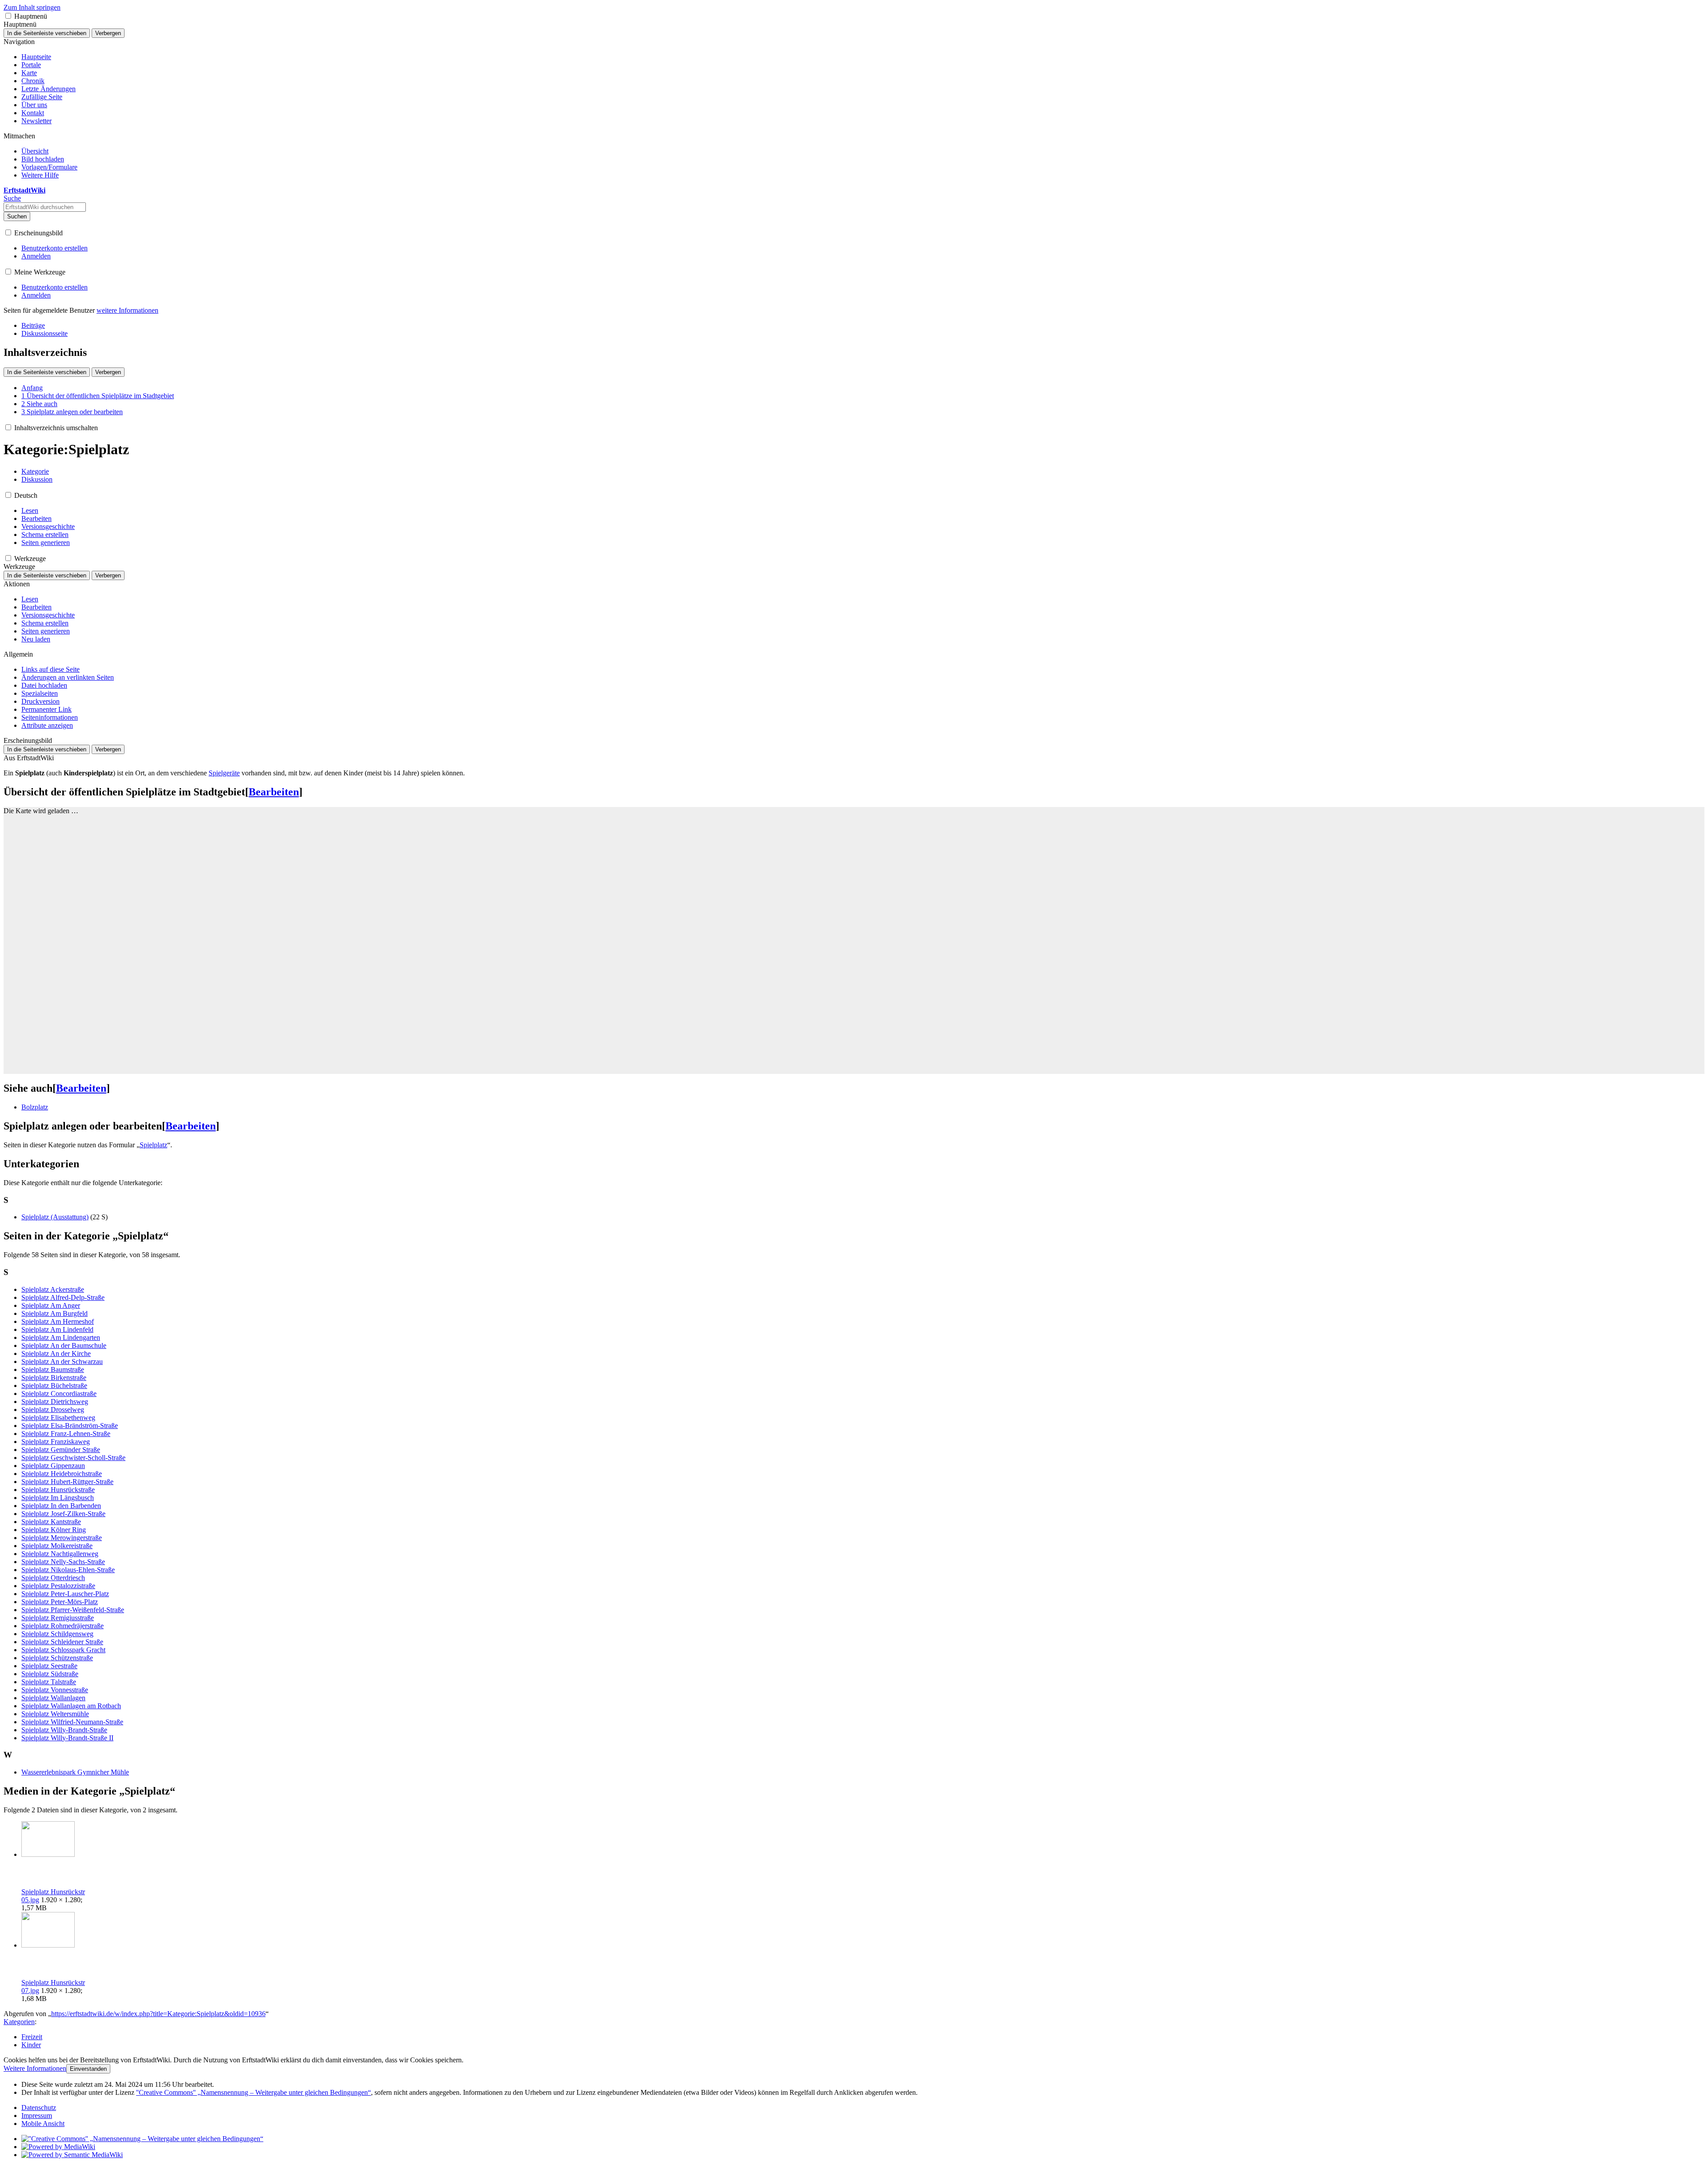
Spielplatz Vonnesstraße (55, 1690)
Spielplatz (153, 1145)
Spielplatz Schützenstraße (57, 1658)
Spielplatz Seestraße (49, 1666)
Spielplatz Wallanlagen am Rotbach (71, 1706)
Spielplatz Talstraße (49, 1682)
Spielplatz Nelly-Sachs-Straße (63, 1562)
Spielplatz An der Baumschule (64, 1345)
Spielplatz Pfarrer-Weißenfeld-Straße (73, 1610)
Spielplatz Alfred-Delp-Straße (63, 1297)
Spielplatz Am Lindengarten (61, 1337)
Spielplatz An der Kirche (56, 1353)
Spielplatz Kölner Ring (54, 1530)
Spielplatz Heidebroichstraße (62, 1474)
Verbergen (108, 33)
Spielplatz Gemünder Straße (61, 1450)
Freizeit (32, 2037)
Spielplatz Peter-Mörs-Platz (60, 1602)
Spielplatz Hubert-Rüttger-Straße (67, 1482)
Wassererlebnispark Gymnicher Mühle (75, 1772)
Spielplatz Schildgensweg (57, 1634)
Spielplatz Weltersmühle (55, 1714)
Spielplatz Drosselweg (53, 1410)
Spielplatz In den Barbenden (61, 1506)
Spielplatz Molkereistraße (57, 1546)
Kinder (31, 2045)
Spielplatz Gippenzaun (53, 1466)
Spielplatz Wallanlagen (53, 1698)
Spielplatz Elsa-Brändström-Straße (70, 1426)
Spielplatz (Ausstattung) (55, 1217)
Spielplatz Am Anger (51, 1305)
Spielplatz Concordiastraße (59, 1394)
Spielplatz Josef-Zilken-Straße (63, 1514)
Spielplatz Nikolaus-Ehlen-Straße (68, 1570)
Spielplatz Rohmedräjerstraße (62, 1626)
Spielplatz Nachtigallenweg (60, 1554)
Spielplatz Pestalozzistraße (58, 1586)
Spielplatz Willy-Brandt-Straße (64, 1730)
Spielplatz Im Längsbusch (58, 1498)
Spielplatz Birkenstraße (54, 1377)
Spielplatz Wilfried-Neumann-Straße (72, 1722)
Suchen (17, 216)
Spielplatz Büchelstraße (54, 1386)
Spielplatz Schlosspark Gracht (63, 1650)
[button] (8, 16)
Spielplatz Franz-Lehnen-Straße (66, 1434)
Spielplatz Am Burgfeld (54, 1313)
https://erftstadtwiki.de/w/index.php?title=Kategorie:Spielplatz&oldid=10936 (158, 2014)
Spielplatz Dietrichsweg (55, 1402)
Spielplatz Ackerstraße (53, 1289)
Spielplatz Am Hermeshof (58, 1321)
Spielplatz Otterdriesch (53, 1578)
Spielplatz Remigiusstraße (58, 1618)
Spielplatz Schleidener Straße (62, 1642)
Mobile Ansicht (43, 2124)
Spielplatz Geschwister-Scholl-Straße (73, 1458)
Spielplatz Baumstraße (53, 1369)
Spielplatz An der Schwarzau (62, 1361)
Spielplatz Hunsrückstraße (58, 1490)
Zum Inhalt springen (32, 7)
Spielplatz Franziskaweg (56, 1442)
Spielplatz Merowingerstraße (62, 1538)
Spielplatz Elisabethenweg (58, 1418)
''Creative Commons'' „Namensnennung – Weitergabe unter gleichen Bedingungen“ (254, 2092)
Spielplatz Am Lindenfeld (57, 1329)
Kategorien (19, 2022)
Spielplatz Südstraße (50, 1674)
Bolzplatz (35, 1107)
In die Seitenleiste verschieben (47, 33)
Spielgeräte (224, 773)
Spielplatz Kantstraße (51, 1522)
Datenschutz (39, 2108)
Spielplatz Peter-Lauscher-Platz (65, 1594)
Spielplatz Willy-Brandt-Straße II (67, 1738)
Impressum (37, 2116)
